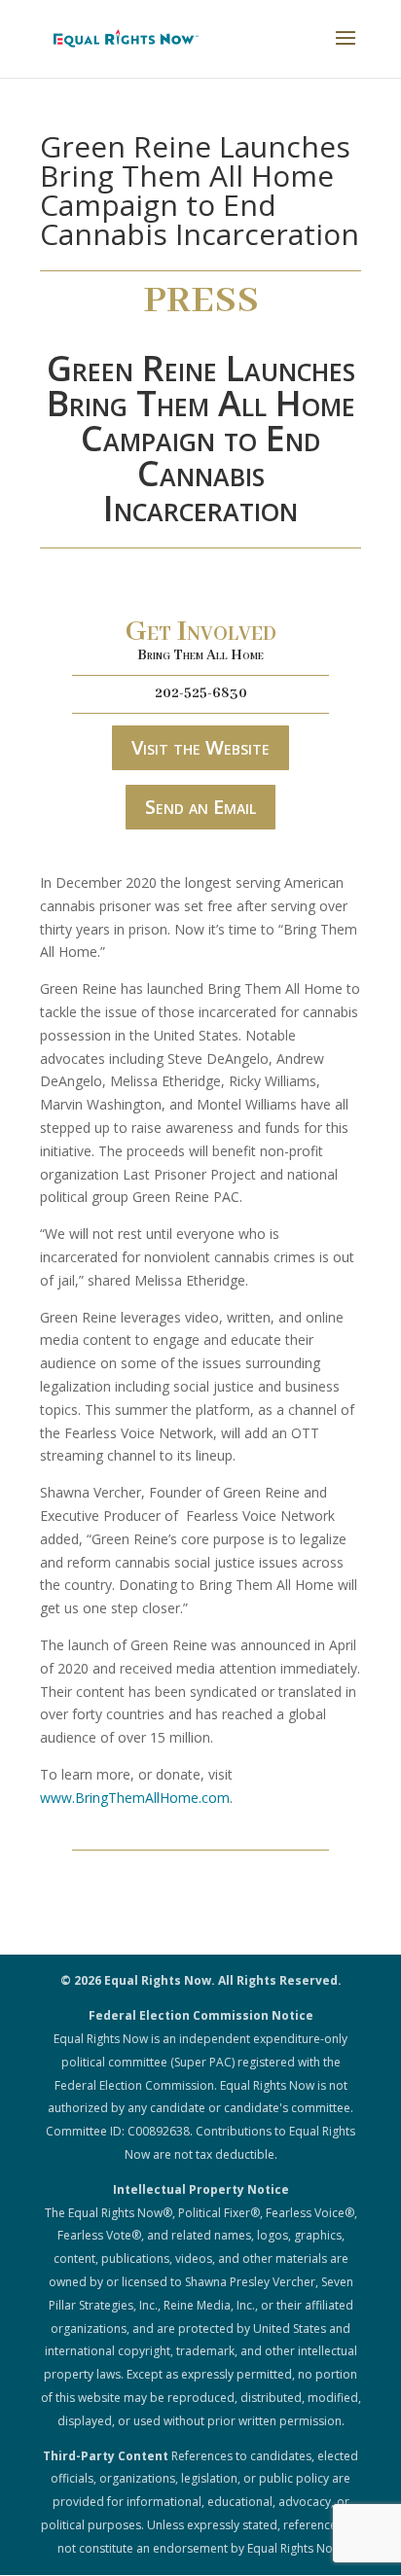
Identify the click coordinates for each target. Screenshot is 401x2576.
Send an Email (200, 807)
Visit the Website (200, 747)
